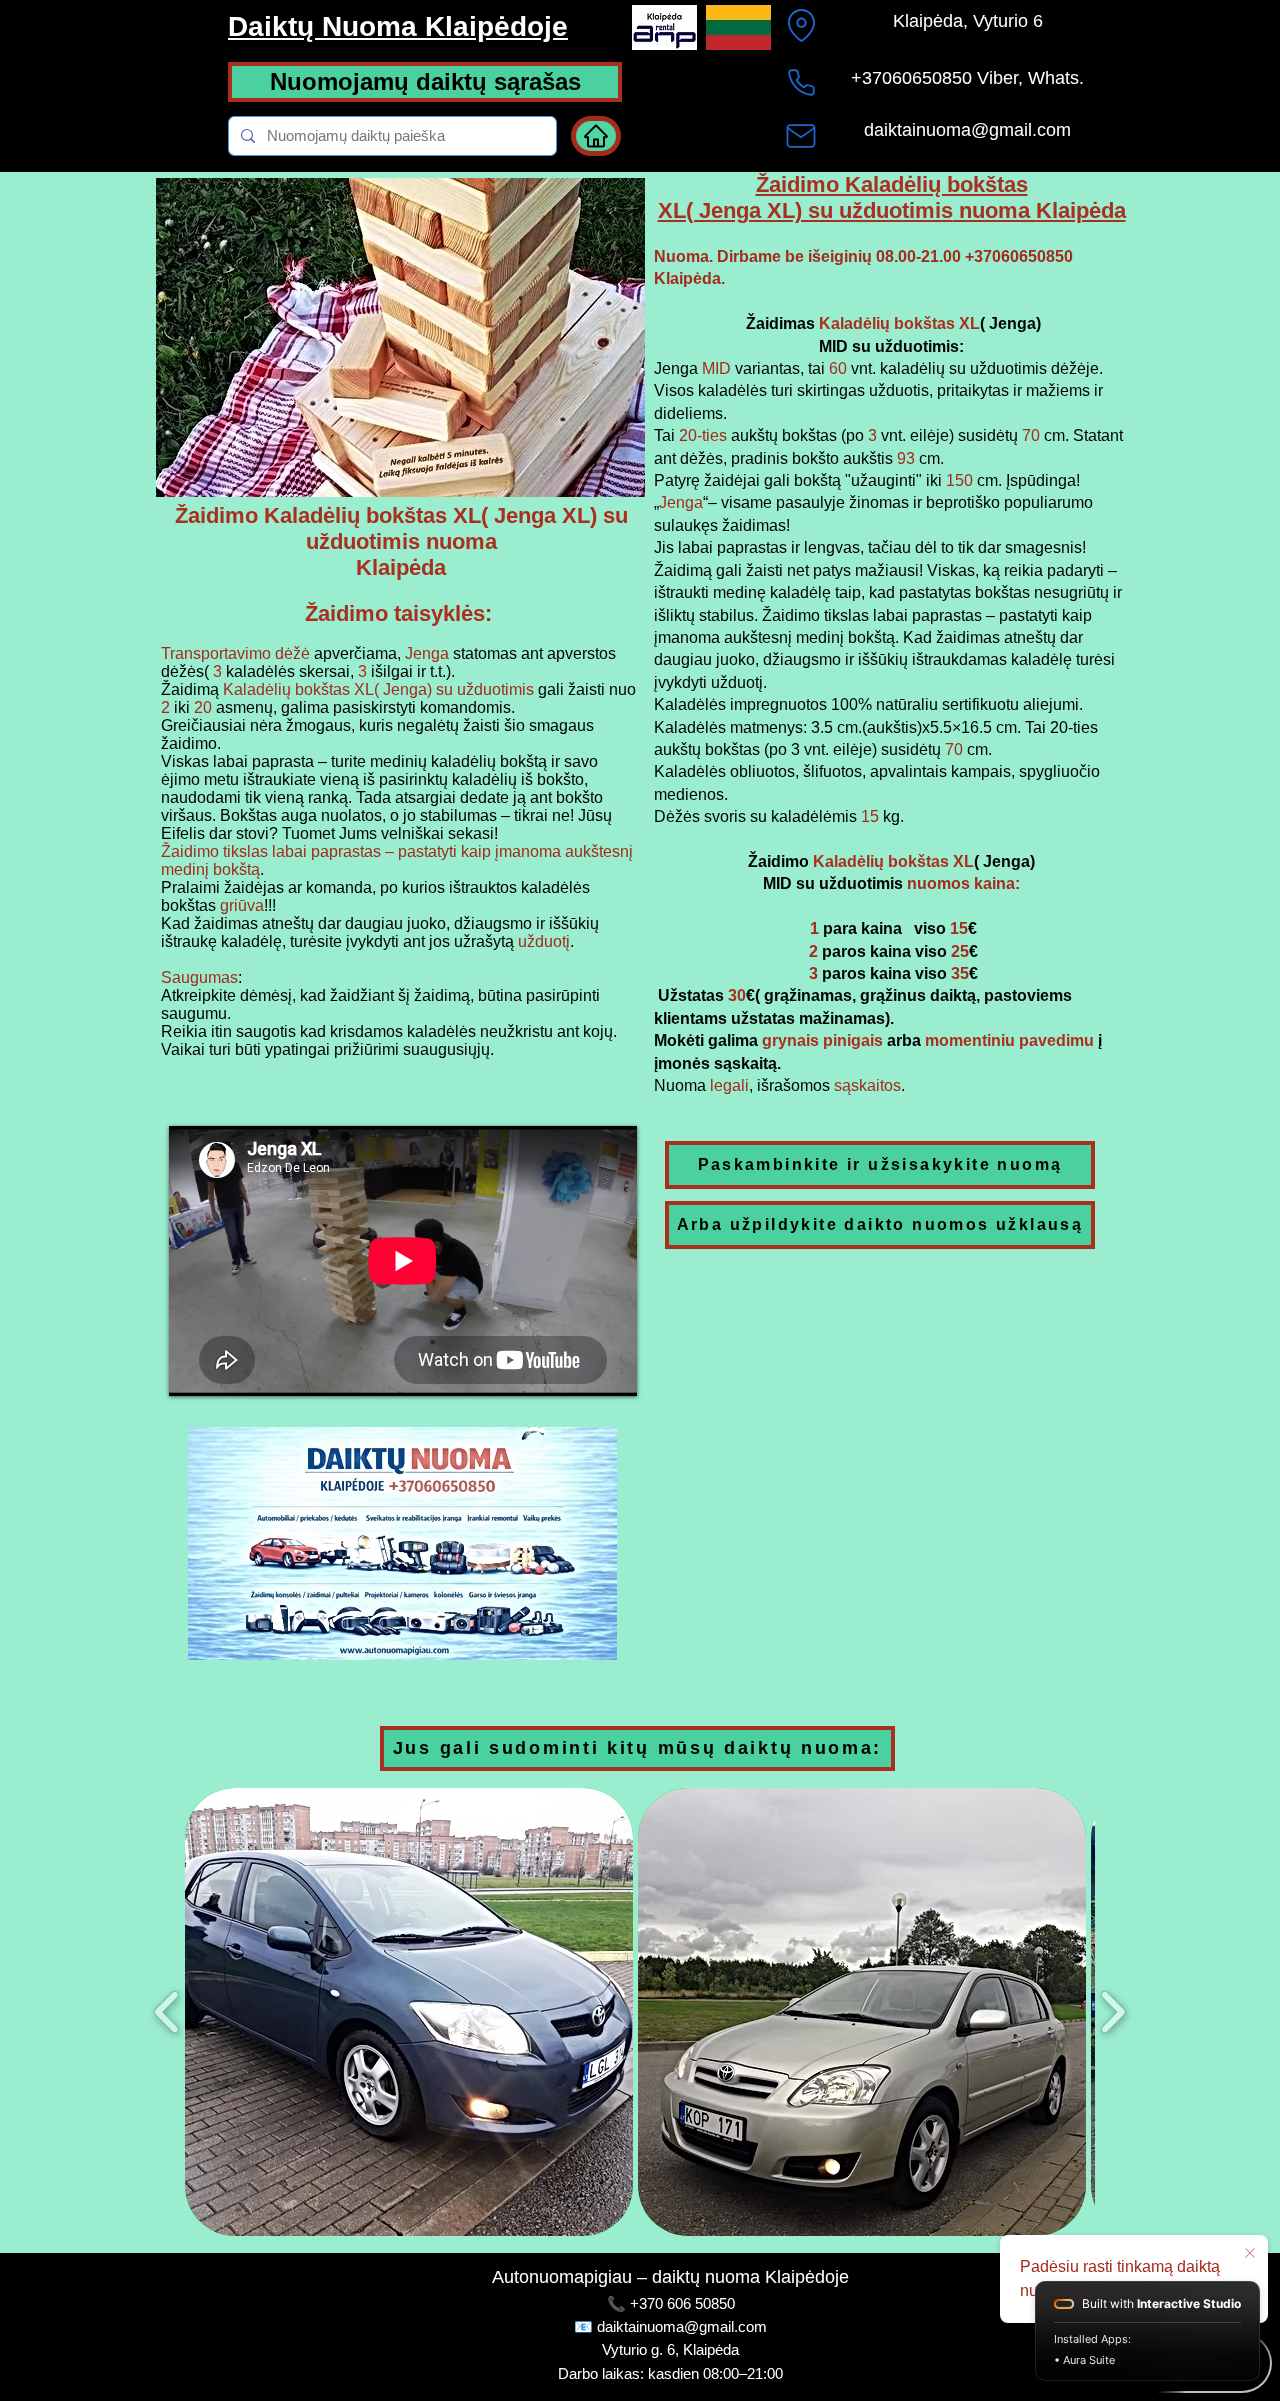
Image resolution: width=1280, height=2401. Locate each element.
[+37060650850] (801, 82)
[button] (409, 2012)
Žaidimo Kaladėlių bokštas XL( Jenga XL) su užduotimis (401, 528)
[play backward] (167, 2012)
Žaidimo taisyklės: (398, 613)
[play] (603, 479)
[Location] (801, 25)
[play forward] (1112, 2012)
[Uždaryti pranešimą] (1250, 2254)
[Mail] (801, 136)
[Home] (596, 136)
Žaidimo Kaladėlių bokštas (892, 184)
